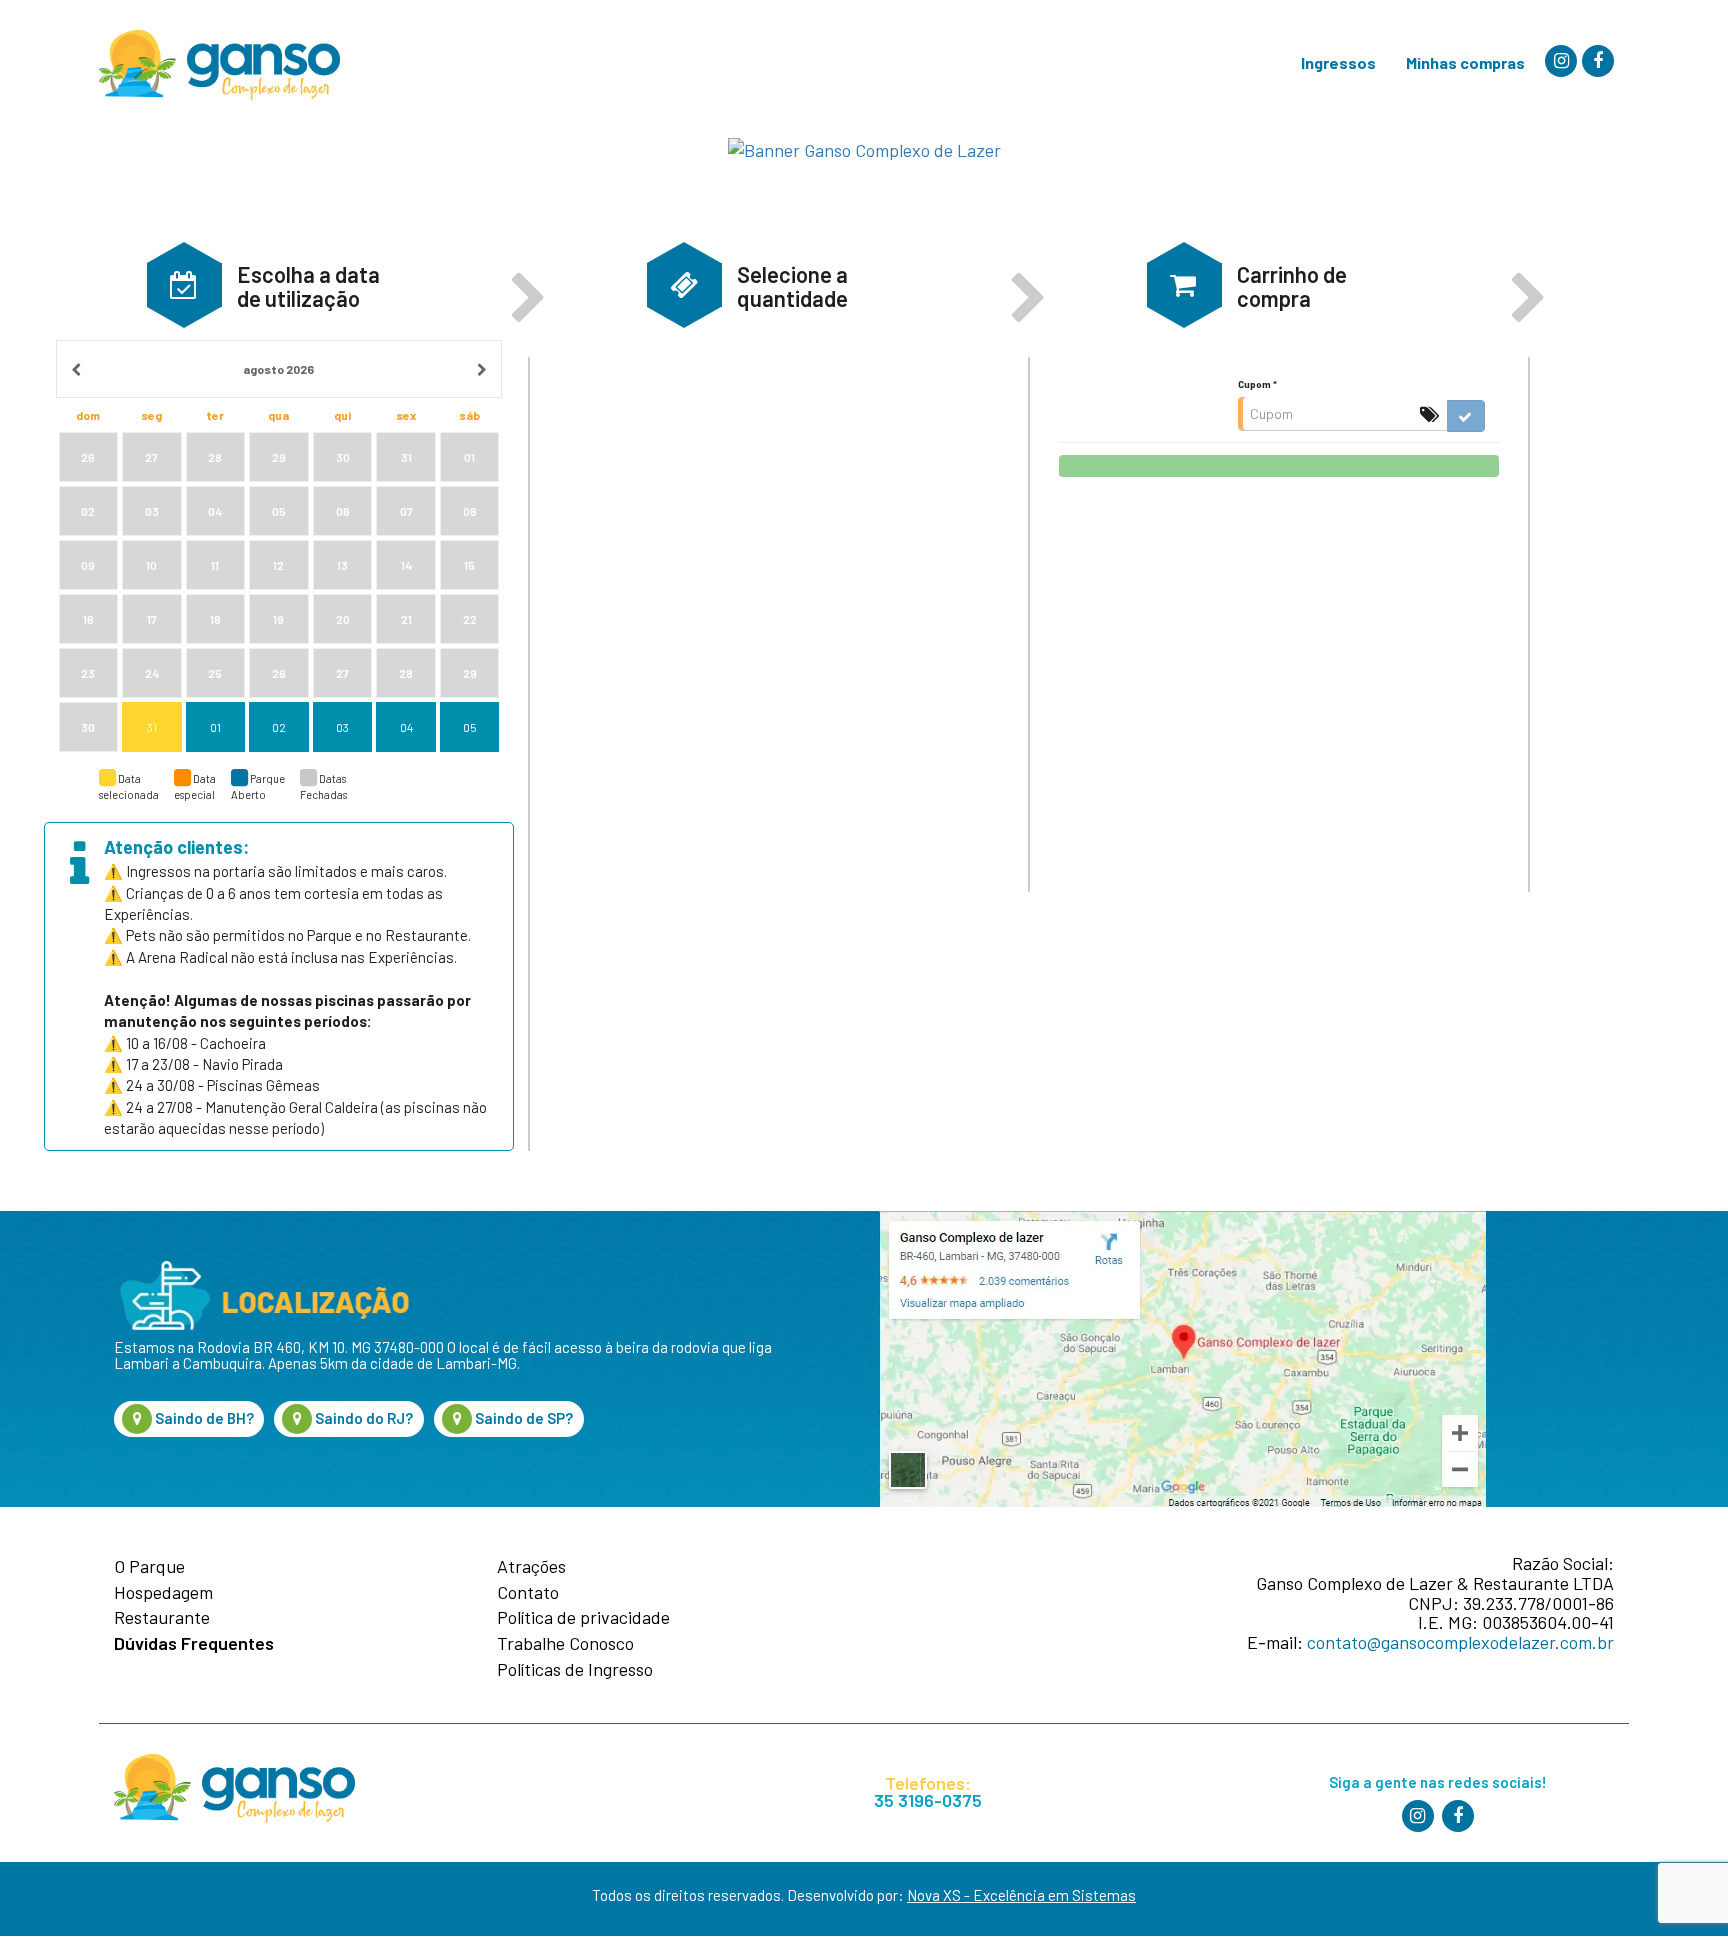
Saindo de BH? (203, 1418)
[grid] (279, 547)
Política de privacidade (583, 1618)
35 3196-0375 (928, 1800)
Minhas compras (1465, 62)
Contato (528, 1593)
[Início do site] (219, 65)
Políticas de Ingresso (575, 1670)
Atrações (531, 1567)
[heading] (279, 369)
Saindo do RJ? (362, 1418)
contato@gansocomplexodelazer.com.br (1460, 1642)
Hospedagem (163, 1593)
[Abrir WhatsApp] (1672, 1886)
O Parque (149, 1567)
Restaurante (162, 1618)
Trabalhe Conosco (565, 1644)
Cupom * (1257, 384)
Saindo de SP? (522, 1418)
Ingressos (1338, 62)
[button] (184, 284)
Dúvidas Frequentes (194, 1644)
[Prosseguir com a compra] (1279, 466)
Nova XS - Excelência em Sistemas (1021, 1895)
